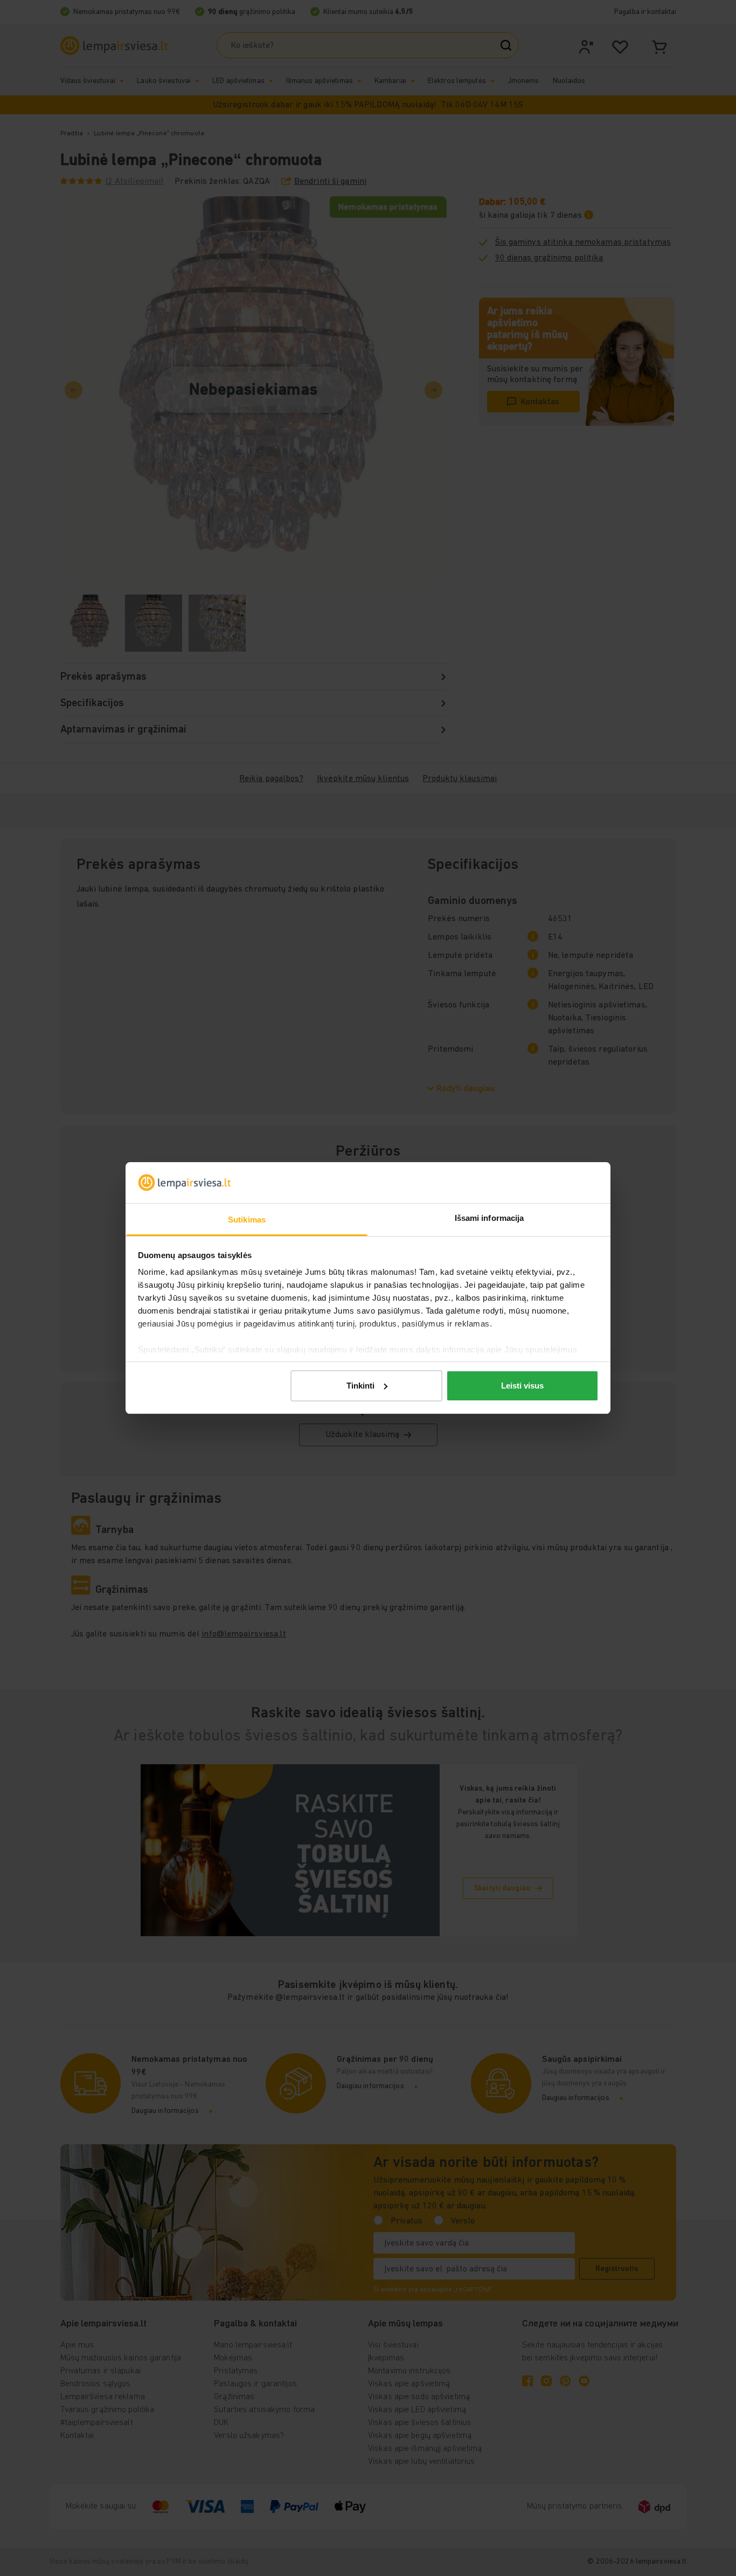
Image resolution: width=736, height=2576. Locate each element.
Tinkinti (360, 1386)
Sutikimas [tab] (247, 1220)
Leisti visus (522, 1386)
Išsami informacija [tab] (489, 1218)
